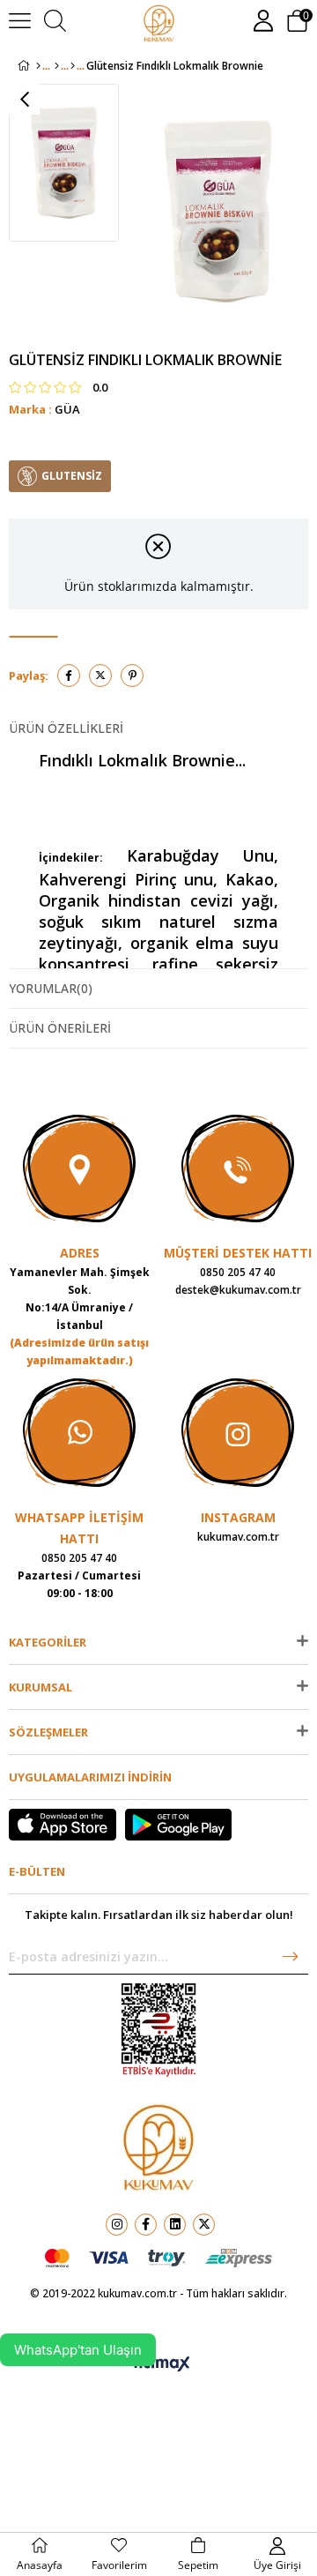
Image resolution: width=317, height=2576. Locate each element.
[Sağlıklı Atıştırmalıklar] (57, 66)
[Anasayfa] (38, 66)
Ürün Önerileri (60, 1028)
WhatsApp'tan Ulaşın (78, 2350)
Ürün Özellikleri (66, 728)
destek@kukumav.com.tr (238, 1290)
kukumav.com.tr (238, 1537)
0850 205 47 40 (238, 1272)
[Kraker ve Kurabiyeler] (73, 66)
